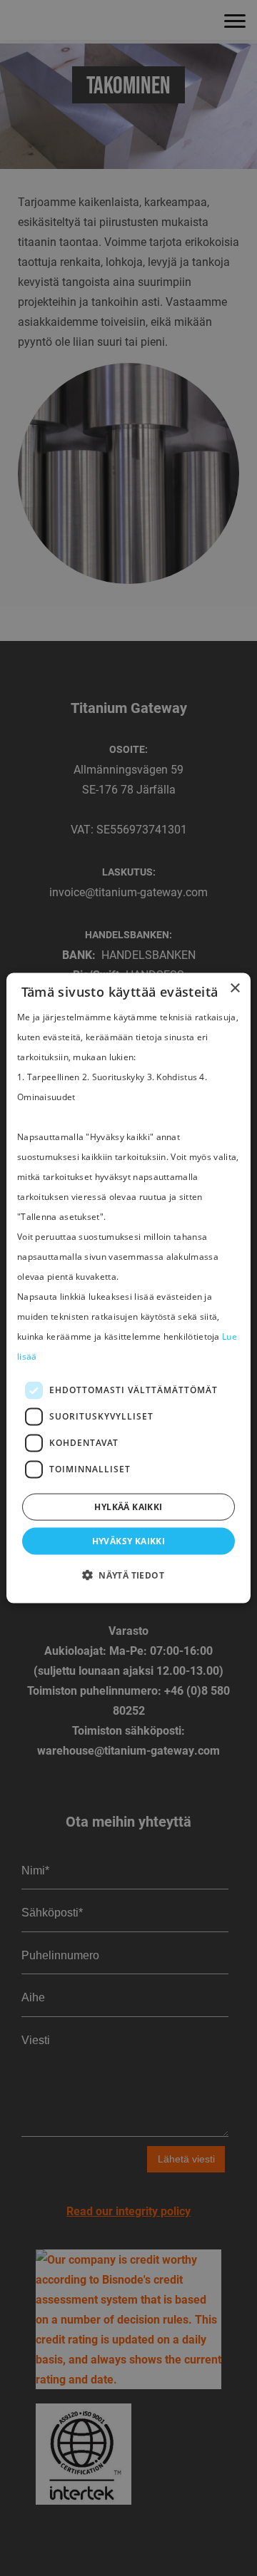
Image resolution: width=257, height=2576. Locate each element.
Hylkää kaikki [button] (128, 1507)
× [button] (235, 988)
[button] (128, 1576)
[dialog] (128, 1288)
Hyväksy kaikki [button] (129, 1541)
